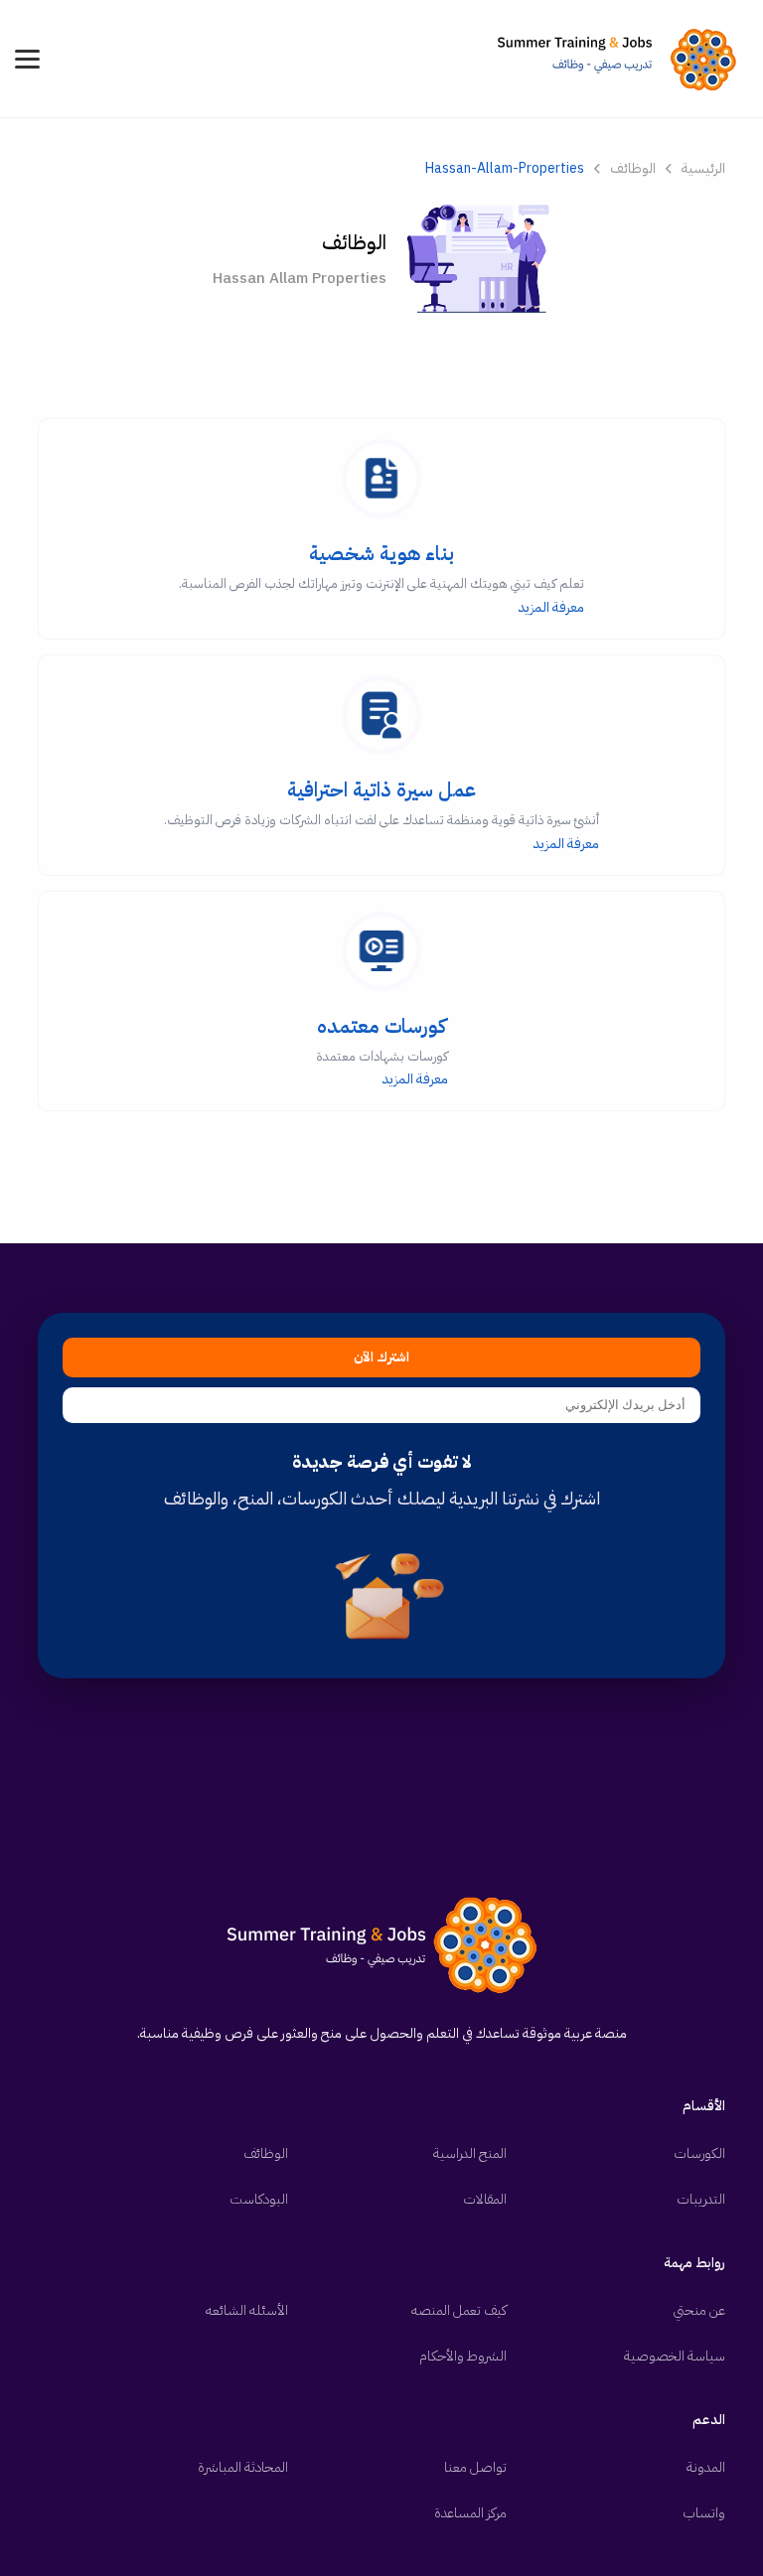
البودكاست (259, 2199)
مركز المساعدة (470, 2513)
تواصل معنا (475, 2467)
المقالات (485, 2199)
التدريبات (701, 2199)
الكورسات (699, 2153)
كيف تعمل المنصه (459, 2310)
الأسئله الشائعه (247, 2310)
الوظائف (633, 168)
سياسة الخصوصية (675, 2356)
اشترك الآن (381, 1358)
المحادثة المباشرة (243, 2467)
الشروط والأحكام (463, 2356)
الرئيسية (703, 168)
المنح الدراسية (470, 2153)
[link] (622, 59)
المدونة (706, 2467)
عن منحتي (699, 2310)
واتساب (704, 2513)
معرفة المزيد (381, 578)
